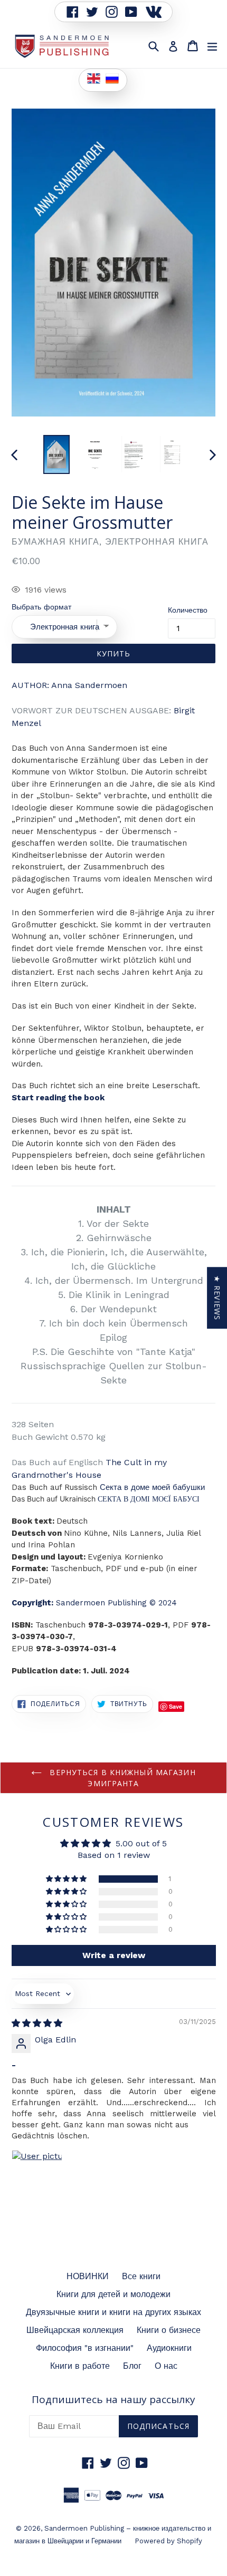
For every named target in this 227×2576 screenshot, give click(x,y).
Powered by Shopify (168, 2541)
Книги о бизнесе (169, 2330)
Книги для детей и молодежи (113, 2294)
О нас (166, 2366)
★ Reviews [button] (217, 1298)
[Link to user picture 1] (37, 2175)
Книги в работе (80, 2366)
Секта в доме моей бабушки (152, 1487)
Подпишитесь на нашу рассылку (113, 2400)
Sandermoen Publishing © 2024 (94, 1603)
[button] (67, 1879)
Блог (132, 2366)
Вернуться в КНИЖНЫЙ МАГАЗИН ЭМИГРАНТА (121, 1778)
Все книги (141, 2276)
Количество (188, 610)
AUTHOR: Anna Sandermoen (69, 685)
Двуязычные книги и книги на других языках (113, 2312)
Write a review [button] (114, 1955)
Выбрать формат (41, 607)
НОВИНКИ (88, 2276)
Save (176, 1706)
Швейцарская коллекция (75, 2330)
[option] (56, 454)
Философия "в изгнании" (85, 2348)
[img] (37, 2023)
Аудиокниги (169, 2348)
